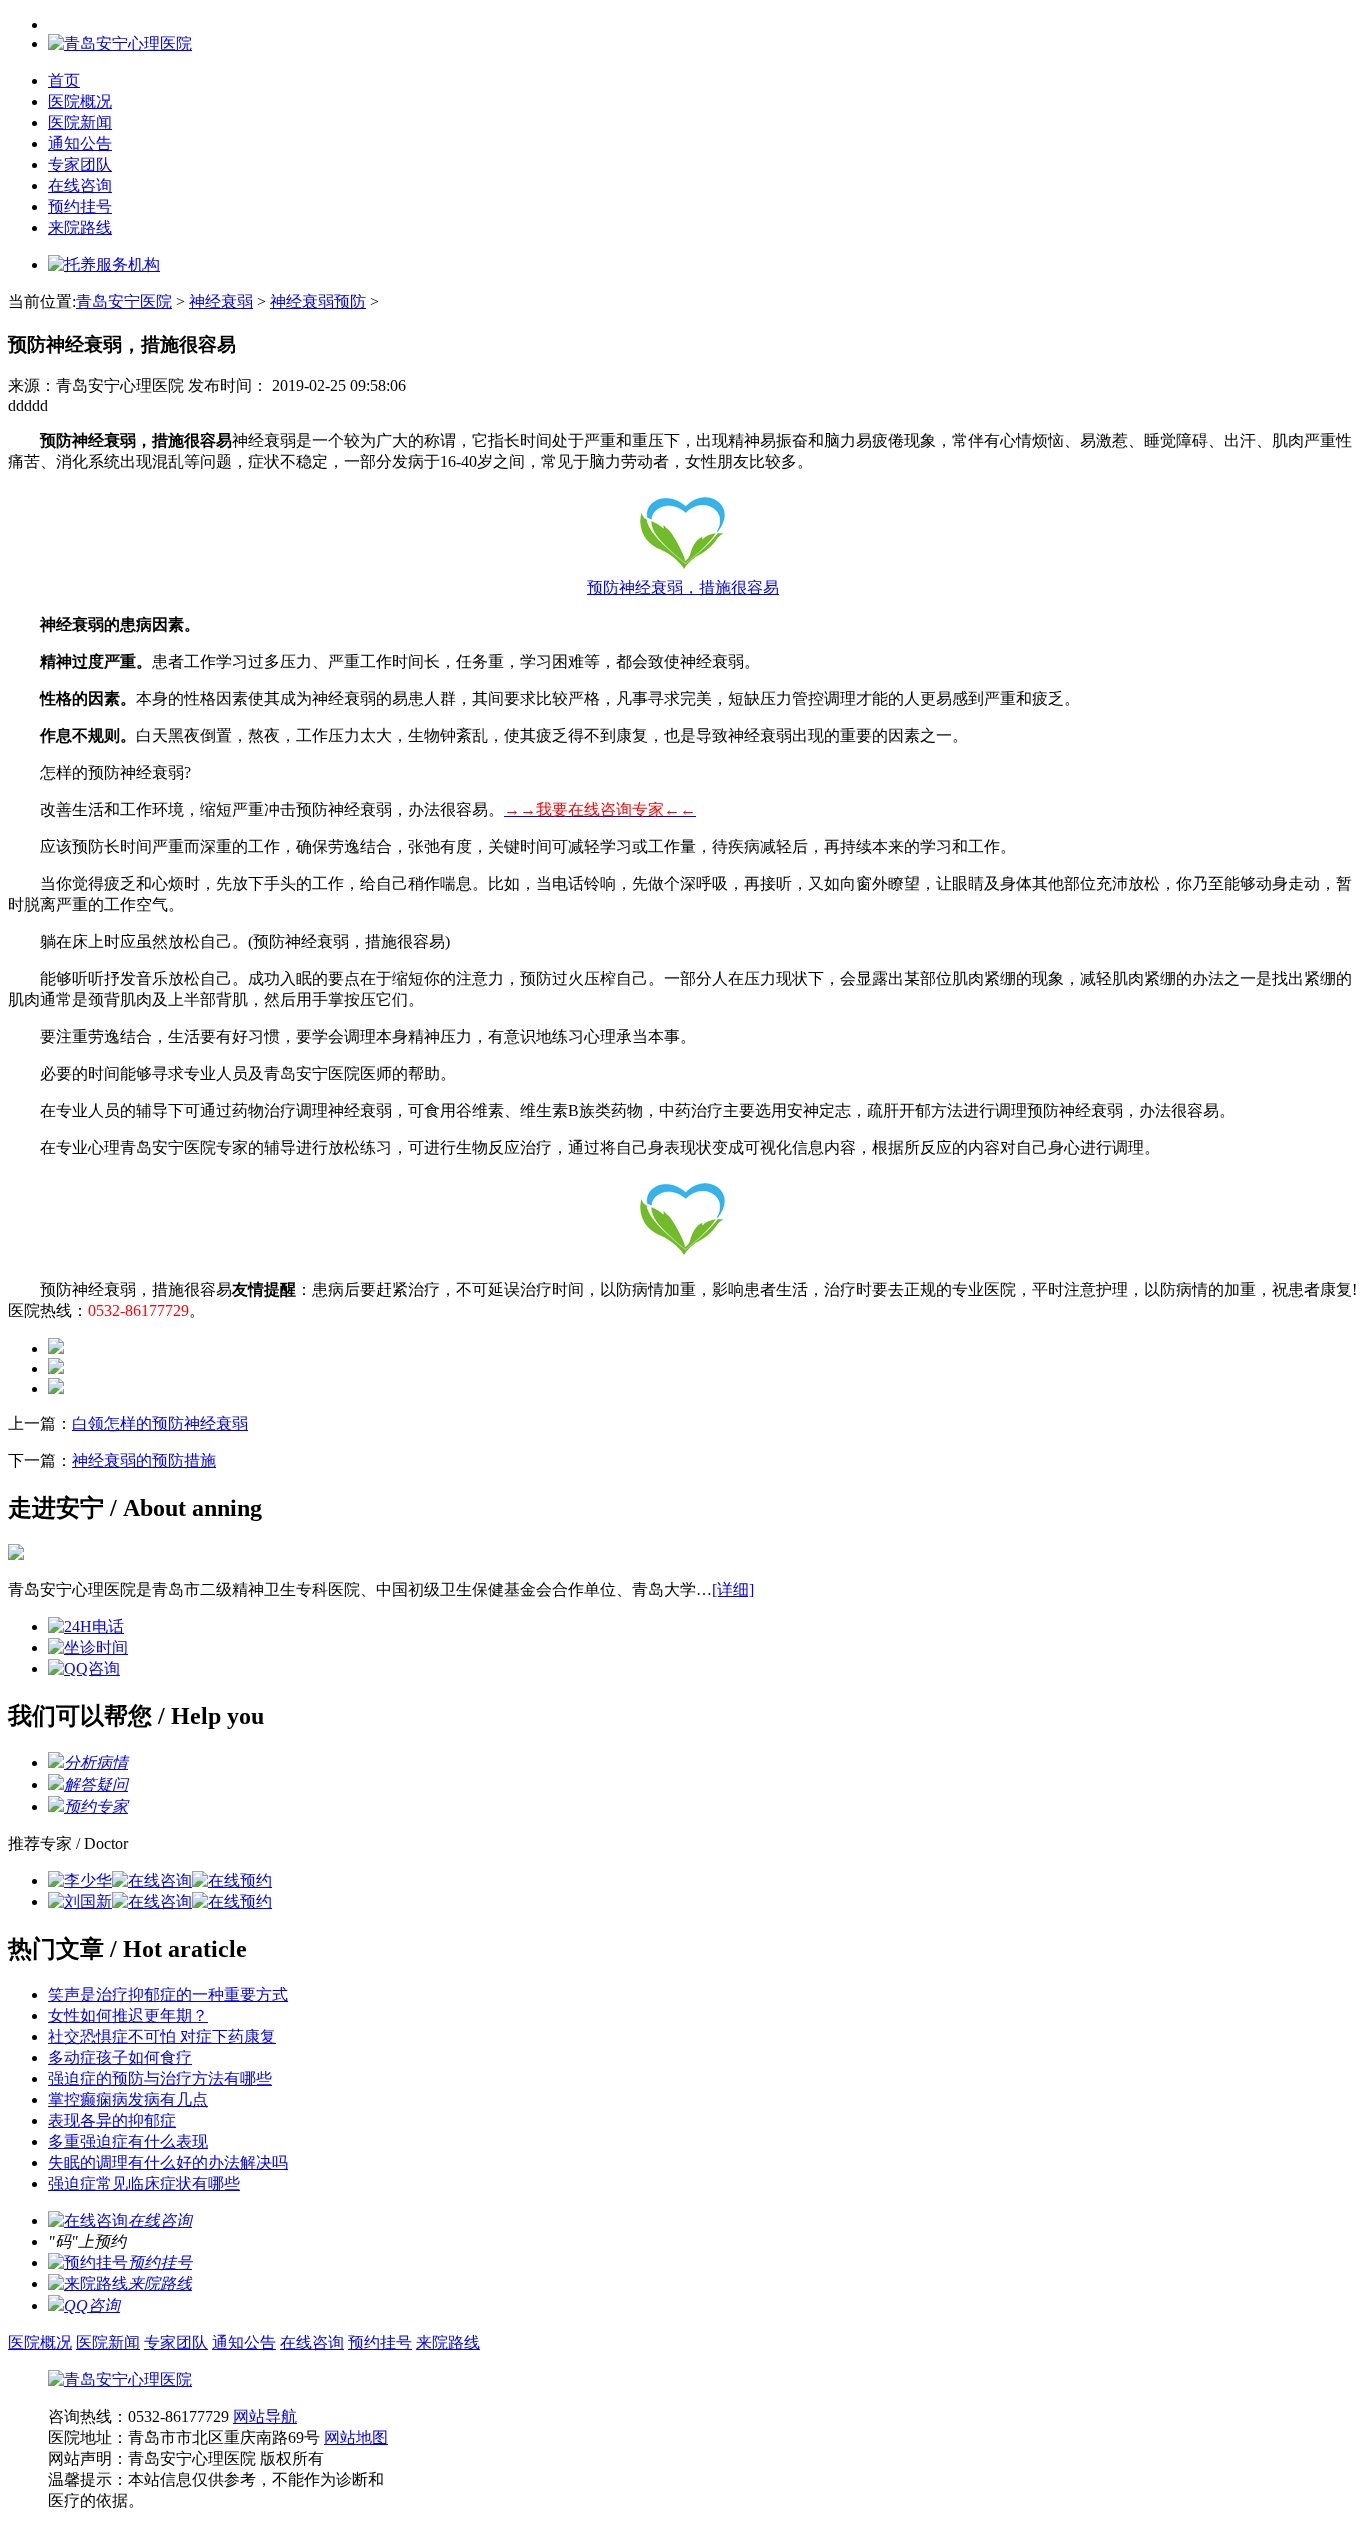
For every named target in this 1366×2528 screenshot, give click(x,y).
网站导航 (265, 2416)
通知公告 (80, 143)
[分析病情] (56, 1762)
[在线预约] (232, 1880)
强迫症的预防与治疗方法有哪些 (160, 2078)
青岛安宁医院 (124, 301)
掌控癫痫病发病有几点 (128, 2099)
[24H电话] (86, 1626)
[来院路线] (88, 2283)
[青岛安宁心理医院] (120, 2379)
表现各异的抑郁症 (112, 2120)
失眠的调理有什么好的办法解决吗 (168, 2162)
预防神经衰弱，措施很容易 (683, 587)
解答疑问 (96, 1784)
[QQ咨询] (84, 1668)
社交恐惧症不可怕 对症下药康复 (162, 2036)
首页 (64, 80)
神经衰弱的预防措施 (144, 1460)
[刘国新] (80, 1901)
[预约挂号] (88, 2262)
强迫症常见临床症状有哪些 (144, 2183)
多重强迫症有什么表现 (128, 2141)
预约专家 (96, 1806)
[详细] (733, 1589)
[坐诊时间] (88, 1647)
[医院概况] (16, 1554)
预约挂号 (80, 206)
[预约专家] (56, 1806)
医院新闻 (80, 122)
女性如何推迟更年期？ (128, 2015)
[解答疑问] (56, 1784)
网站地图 (356, 2437)
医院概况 (80, 101)
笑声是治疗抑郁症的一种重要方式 (168, 1994)
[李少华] (80, 1880)
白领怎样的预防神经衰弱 (160, 1423)
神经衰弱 (221, 301)
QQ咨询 (92, 2305)
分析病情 (96, 1762)
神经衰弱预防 (318, 301)
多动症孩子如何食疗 (120, 2057)
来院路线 (80, 227)
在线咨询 (80, 185)
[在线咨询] (152, 1880)
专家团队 (80, 164)
